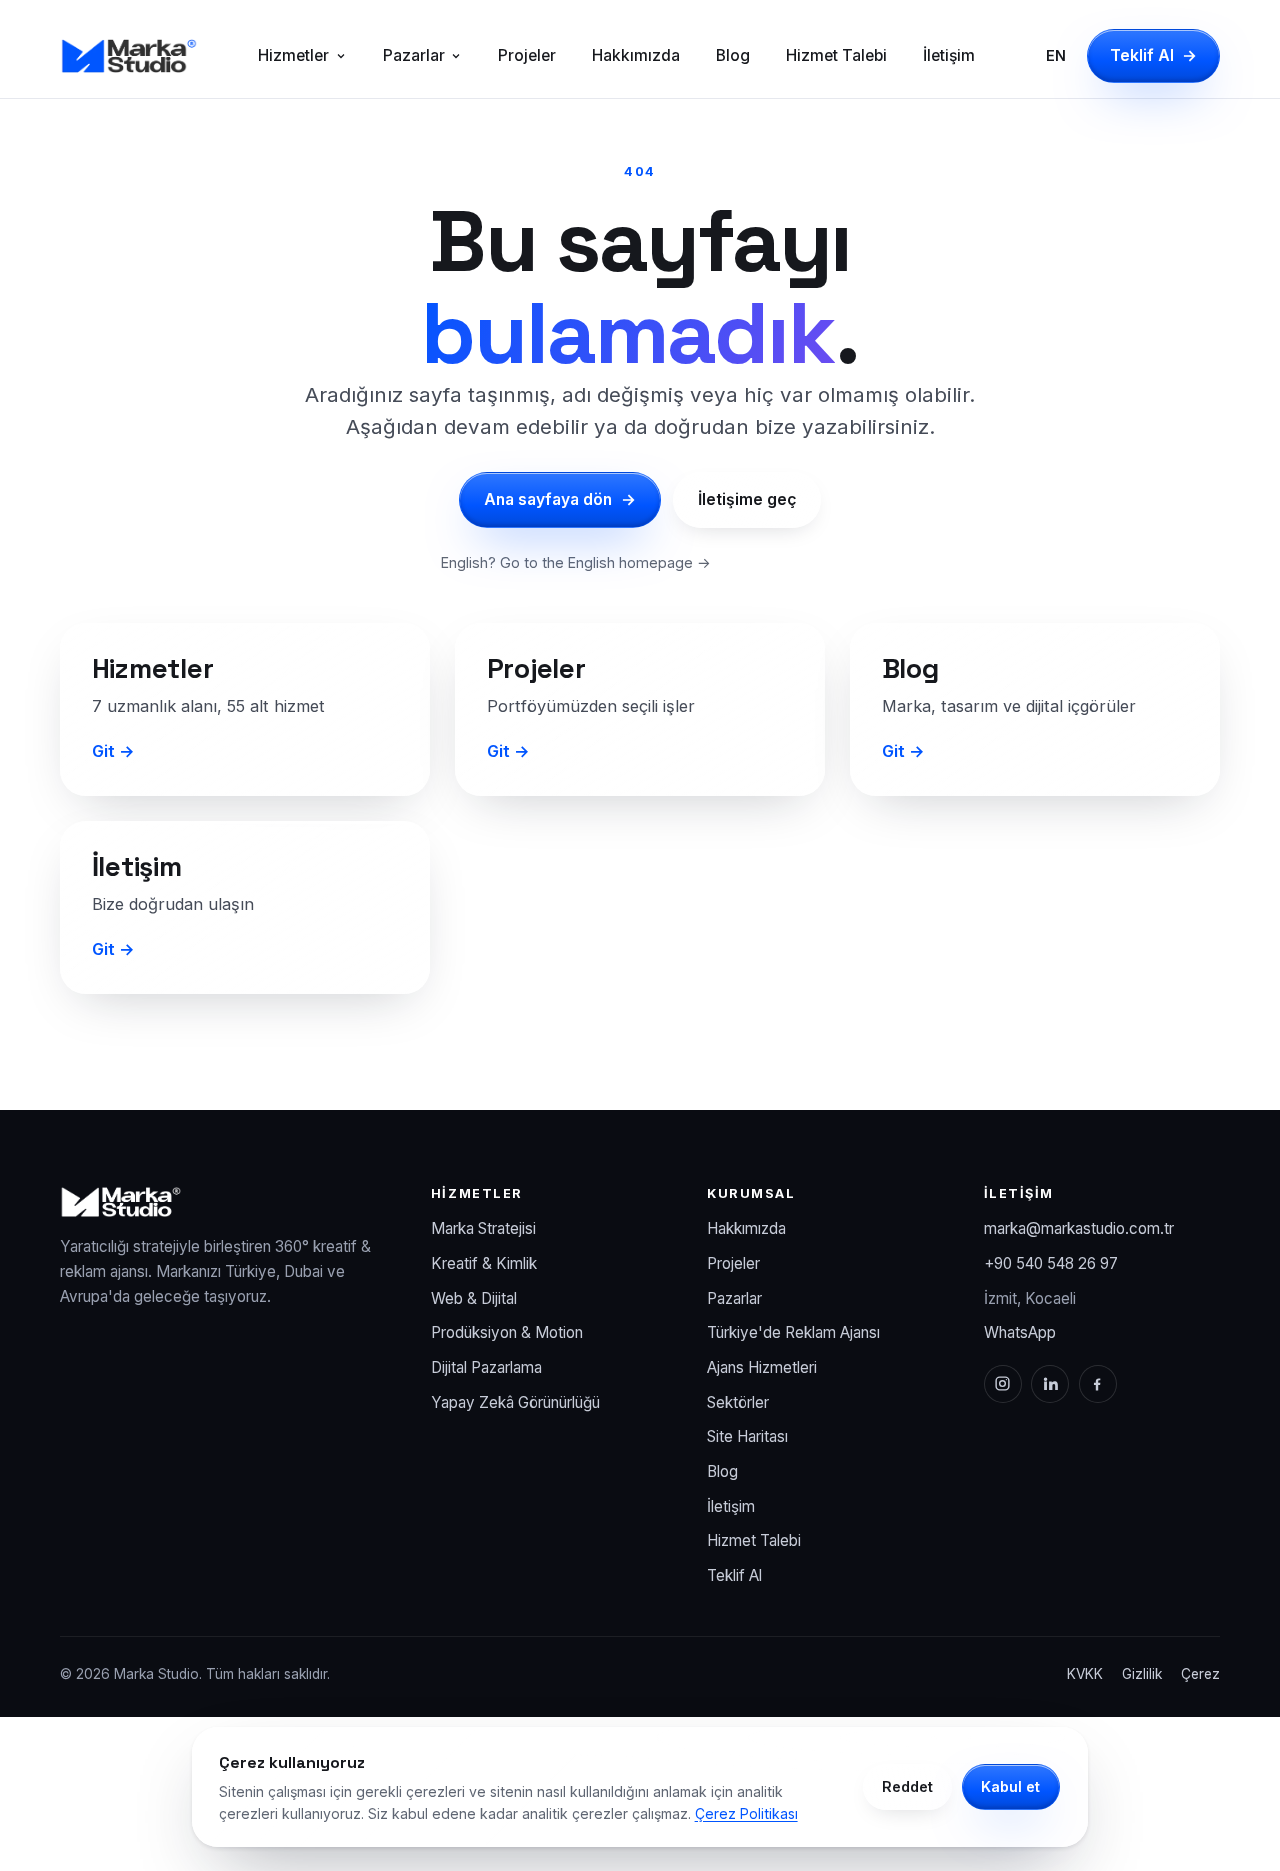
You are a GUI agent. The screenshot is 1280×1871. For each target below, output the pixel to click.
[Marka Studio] (129, 56)
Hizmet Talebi (836, 55)
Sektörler (738, 1402)
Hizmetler (293, 55)
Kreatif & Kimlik (484, 1263)
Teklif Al (1154, 55)
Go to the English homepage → (605, 562)
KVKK (1085, 1674)
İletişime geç (747, 499)
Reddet (907, 1786)
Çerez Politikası (746, 1813)
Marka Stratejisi (483, 1228)
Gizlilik (1142, 1674)
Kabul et (1010, 1786)
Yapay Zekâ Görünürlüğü (515, 1402)
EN (1056, 55)
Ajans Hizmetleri (762, 1367)
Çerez (1200, 1674)
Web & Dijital (474, 1298)
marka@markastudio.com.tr (1079, 1228)
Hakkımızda (636, 55)
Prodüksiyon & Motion (507, 1332)
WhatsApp (1020, 1332)
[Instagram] (1003, 1384)
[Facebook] (1098, 1384)
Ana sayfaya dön (560, 499)
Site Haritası (747, 1436)
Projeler (527, 55)
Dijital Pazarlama (486, 1367)
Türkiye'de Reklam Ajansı (793, 1332)
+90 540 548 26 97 (1051, 1263)
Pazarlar (414, 55)
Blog (733, 55)
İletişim (949, 55)
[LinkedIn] (1050, 1384)
